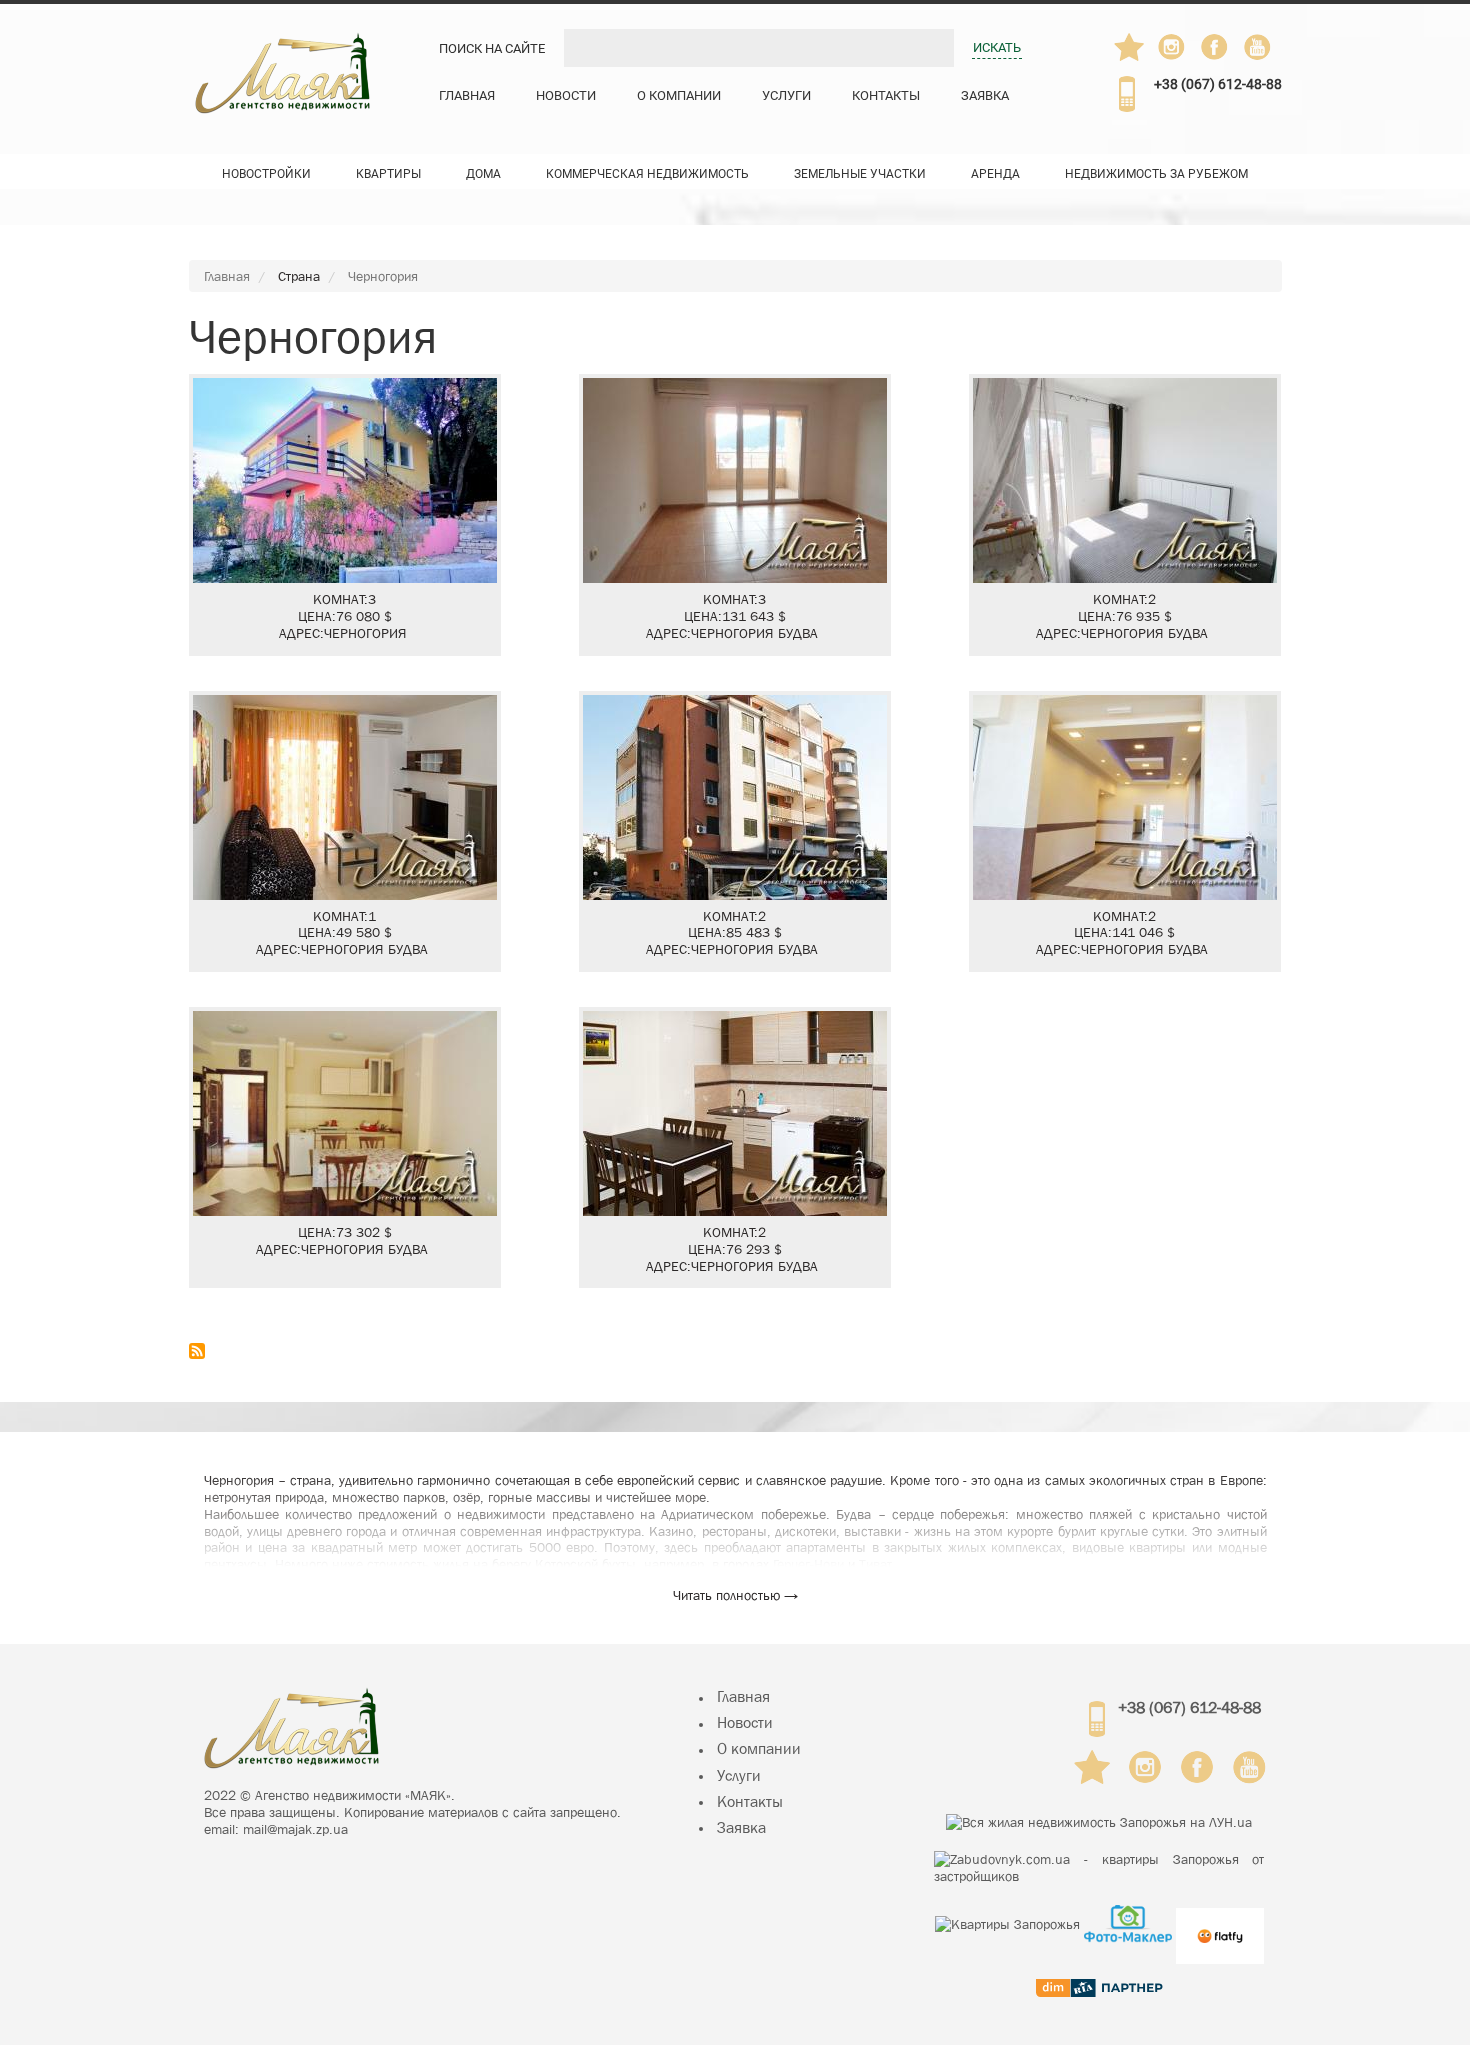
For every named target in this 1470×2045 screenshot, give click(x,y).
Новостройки (266, 174)
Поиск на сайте (492, 48)
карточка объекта (345, 514)
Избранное (1129, 47)
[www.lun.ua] (1099, 1822)
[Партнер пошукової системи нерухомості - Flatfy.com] (1220, 1923)
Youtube (1259, 47)
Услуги (786, 95)
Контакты (886, 95)
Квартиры (388, 174)
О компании (679, 95)
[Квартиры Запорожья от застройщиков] (1099, 1868)
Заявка (985, 95)
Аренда (995, 174)
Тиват (875, 1564)
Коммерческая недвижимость (647, 174)
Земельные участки (860, 174)
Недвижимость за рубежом (1156, 174)
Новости (566, 95)
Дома (483, 174)
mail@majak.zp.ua (295, 1829)
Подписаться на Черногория (197, 1351)
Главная (467, 95)
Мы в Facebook (1223, 52)
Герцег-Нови (808, 1564)
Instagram (1173, 47)
